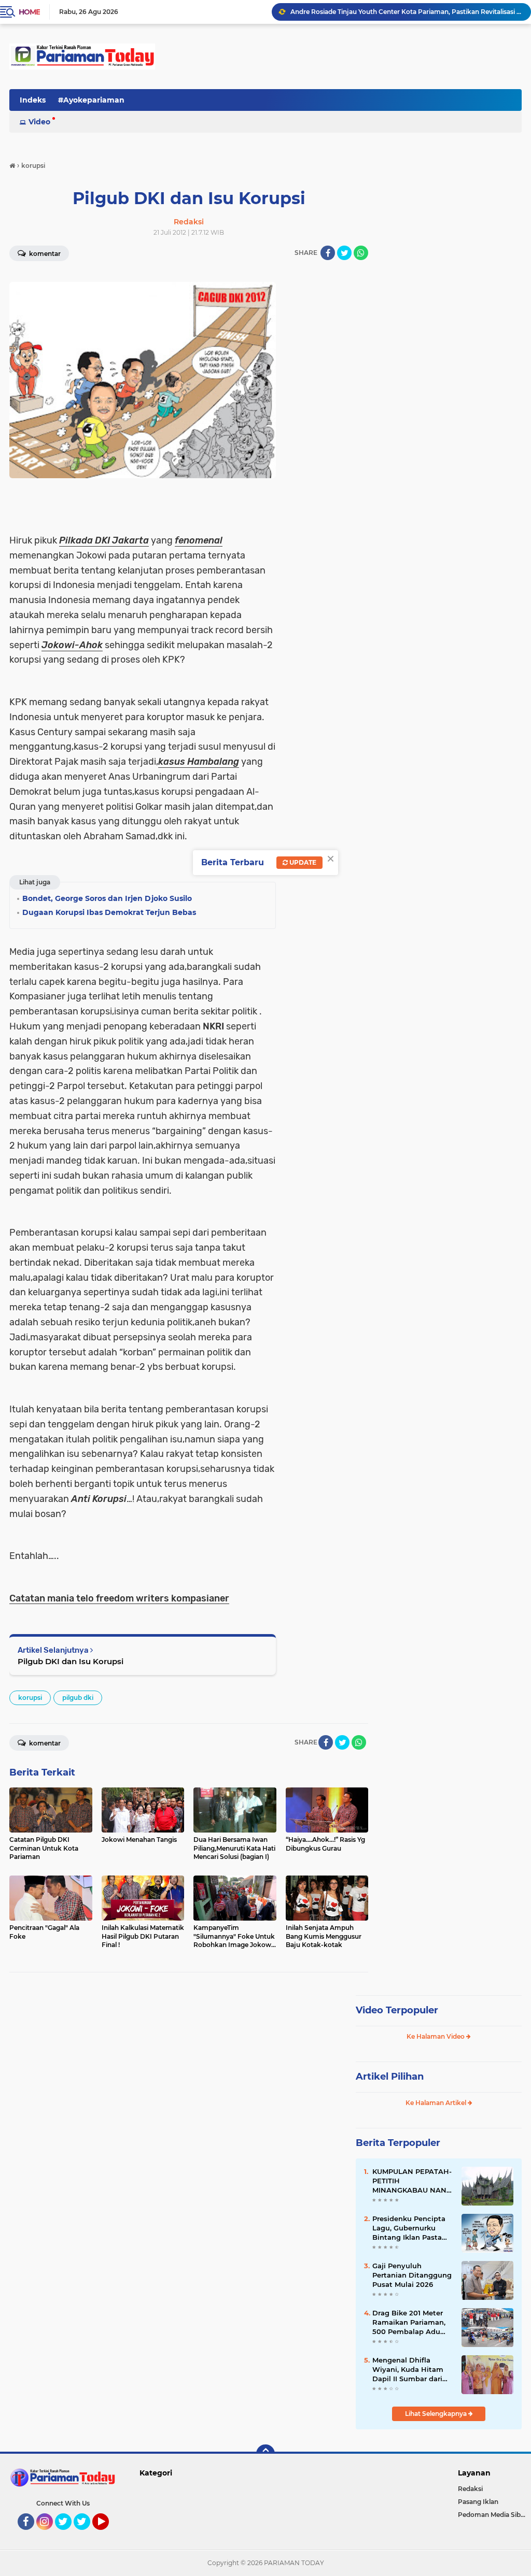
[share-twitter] (344, 253)
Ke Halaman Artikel (437, 2103)
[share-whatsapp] (361, 253)
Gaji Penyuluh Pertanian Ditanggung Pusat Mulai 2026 (412, 2275)
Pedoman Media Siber (492, 2515)
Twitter (68, 2535)
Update (302, 862)
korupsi (30, 1698)
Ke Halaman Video (436, 2036)
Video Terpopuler (397, 2010)
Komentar (44, 1743)
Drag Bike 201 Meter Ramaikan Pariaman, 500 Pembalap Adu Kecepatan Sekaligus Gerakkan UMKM (409, 2323)
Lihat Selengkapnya (437, 2414)
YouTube (108, 2535)
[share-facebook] (328, 253)
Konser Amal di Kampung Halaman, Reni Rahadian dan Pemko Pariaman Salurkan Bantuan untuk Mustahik (406, 12)
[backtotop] (265, 2454)
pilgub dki (78, 1698)
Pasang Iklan (478, 2502)
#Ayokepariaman (91, 100)
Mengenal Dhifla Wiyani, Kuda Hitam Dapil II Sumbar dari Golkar (408, 2370)
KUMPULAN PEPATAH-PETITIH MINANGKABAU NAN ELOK (412, 2181)
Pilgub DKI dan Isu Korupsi (71, 1661)
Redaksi (470, 2489)
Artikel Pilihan (390, 2077)
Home (29, 12)
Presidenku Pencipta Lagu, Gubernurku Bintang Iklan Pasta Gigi (409, 2228)
